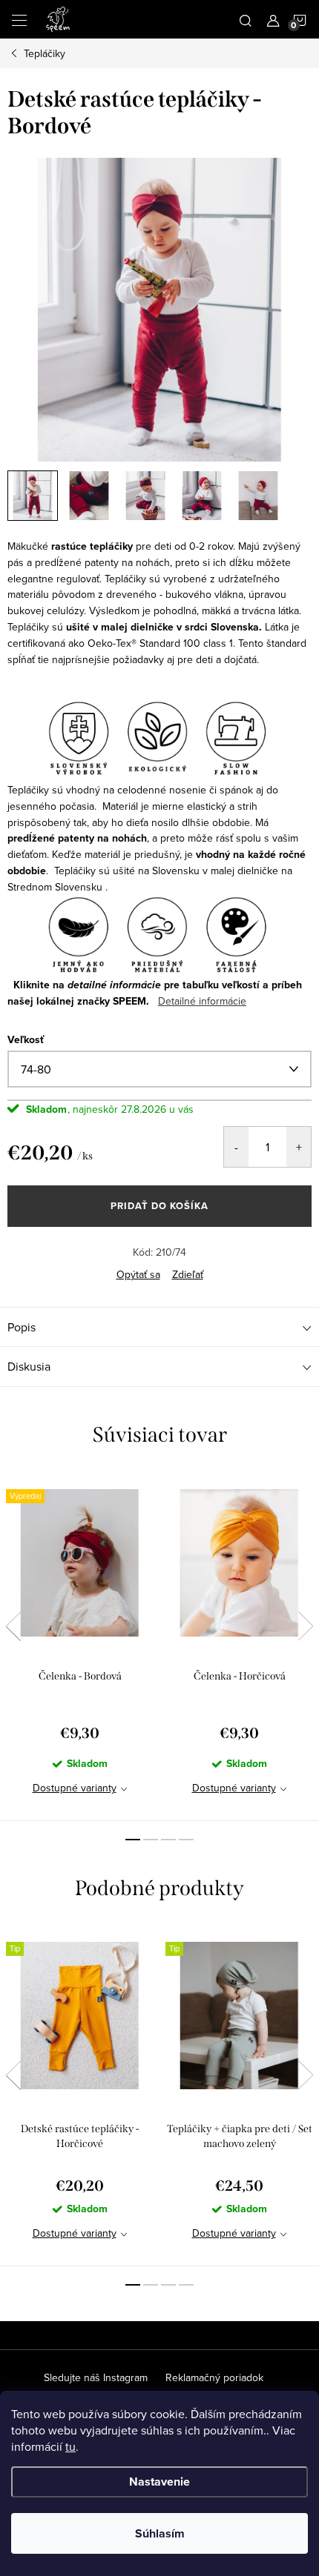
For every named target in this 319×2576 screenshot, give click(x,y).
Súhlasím (160, 2533)
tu (70, 2446)
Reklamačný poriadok (214, 2377)
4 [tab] (186, 1840)
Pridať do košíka (159, 1206)
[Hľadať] (246, 19)
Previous (13, 1626)
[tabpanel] (80, 1646)
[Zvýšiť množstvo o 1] (299, 1147)
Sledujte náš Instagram (96, 2377)
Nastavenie (159, 2482)
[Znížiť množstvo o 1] (236, 1147)
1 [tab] (133, 1840)
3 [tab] (168, 1840)
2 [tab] (151, 1840)
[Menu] (19, 19)
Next (306, 1626)
